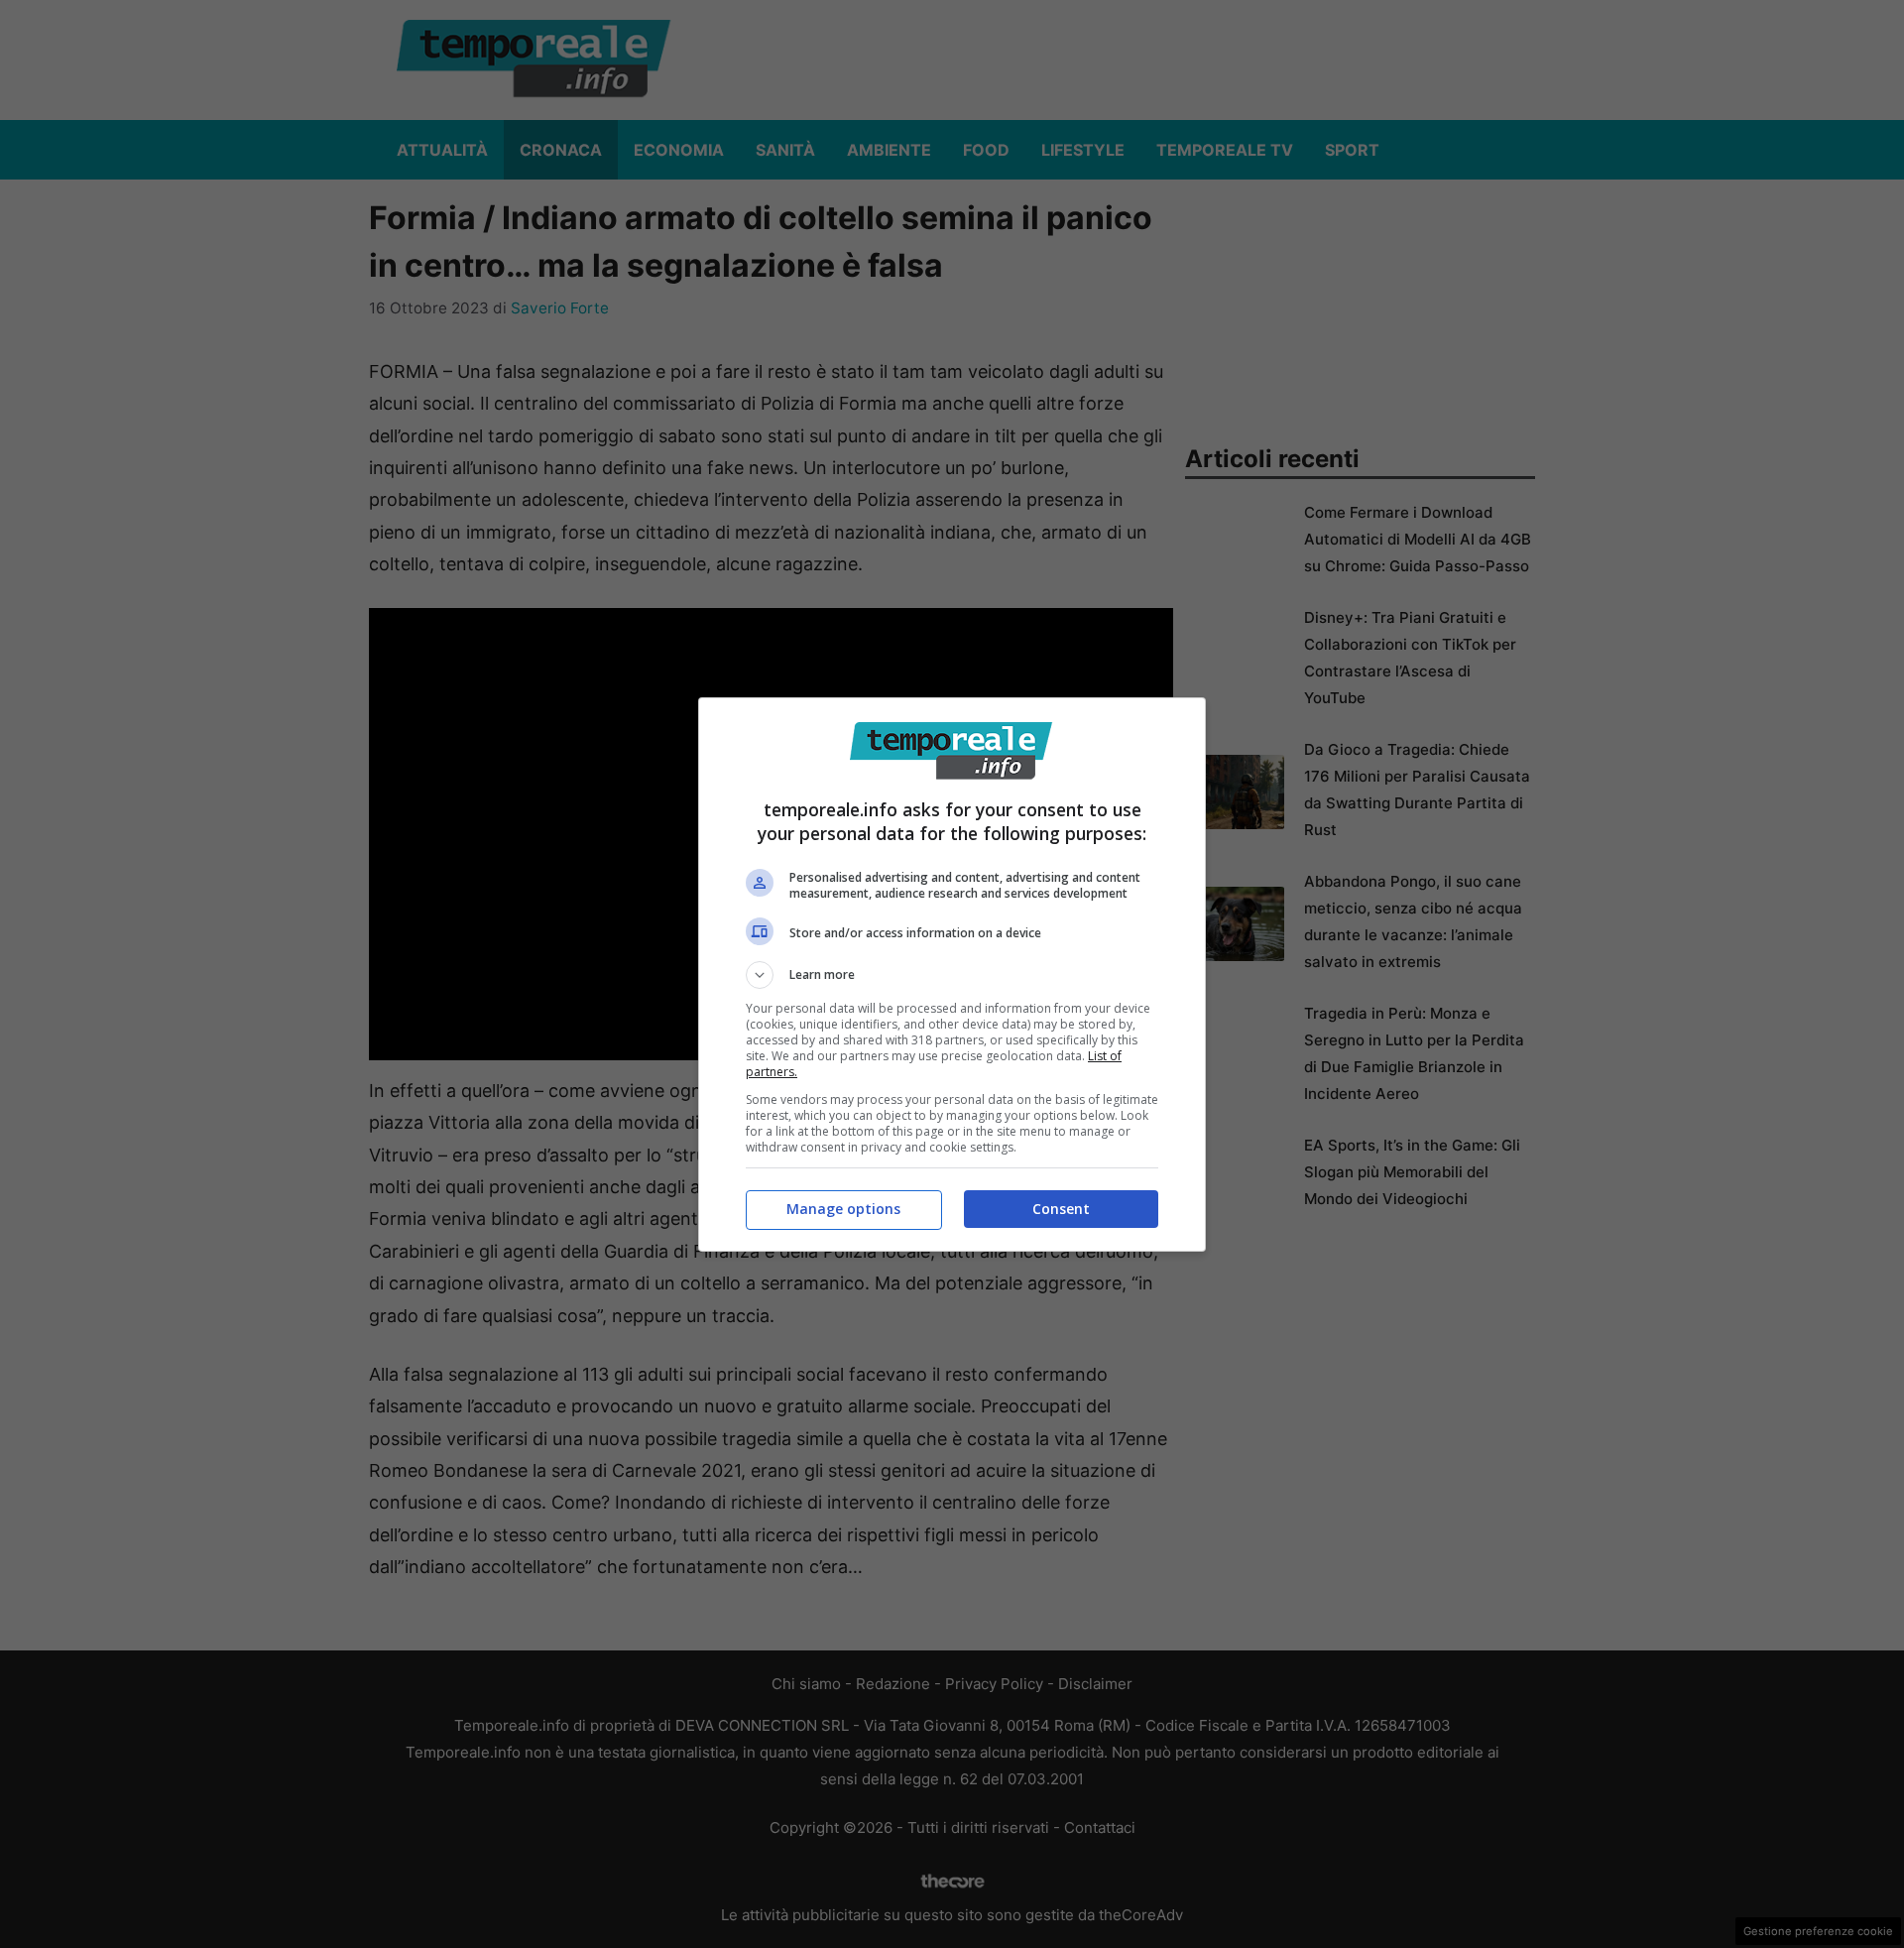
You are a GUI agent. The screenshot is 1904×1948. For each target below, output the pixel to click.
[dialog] (952, 974)
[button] (952, 975)
